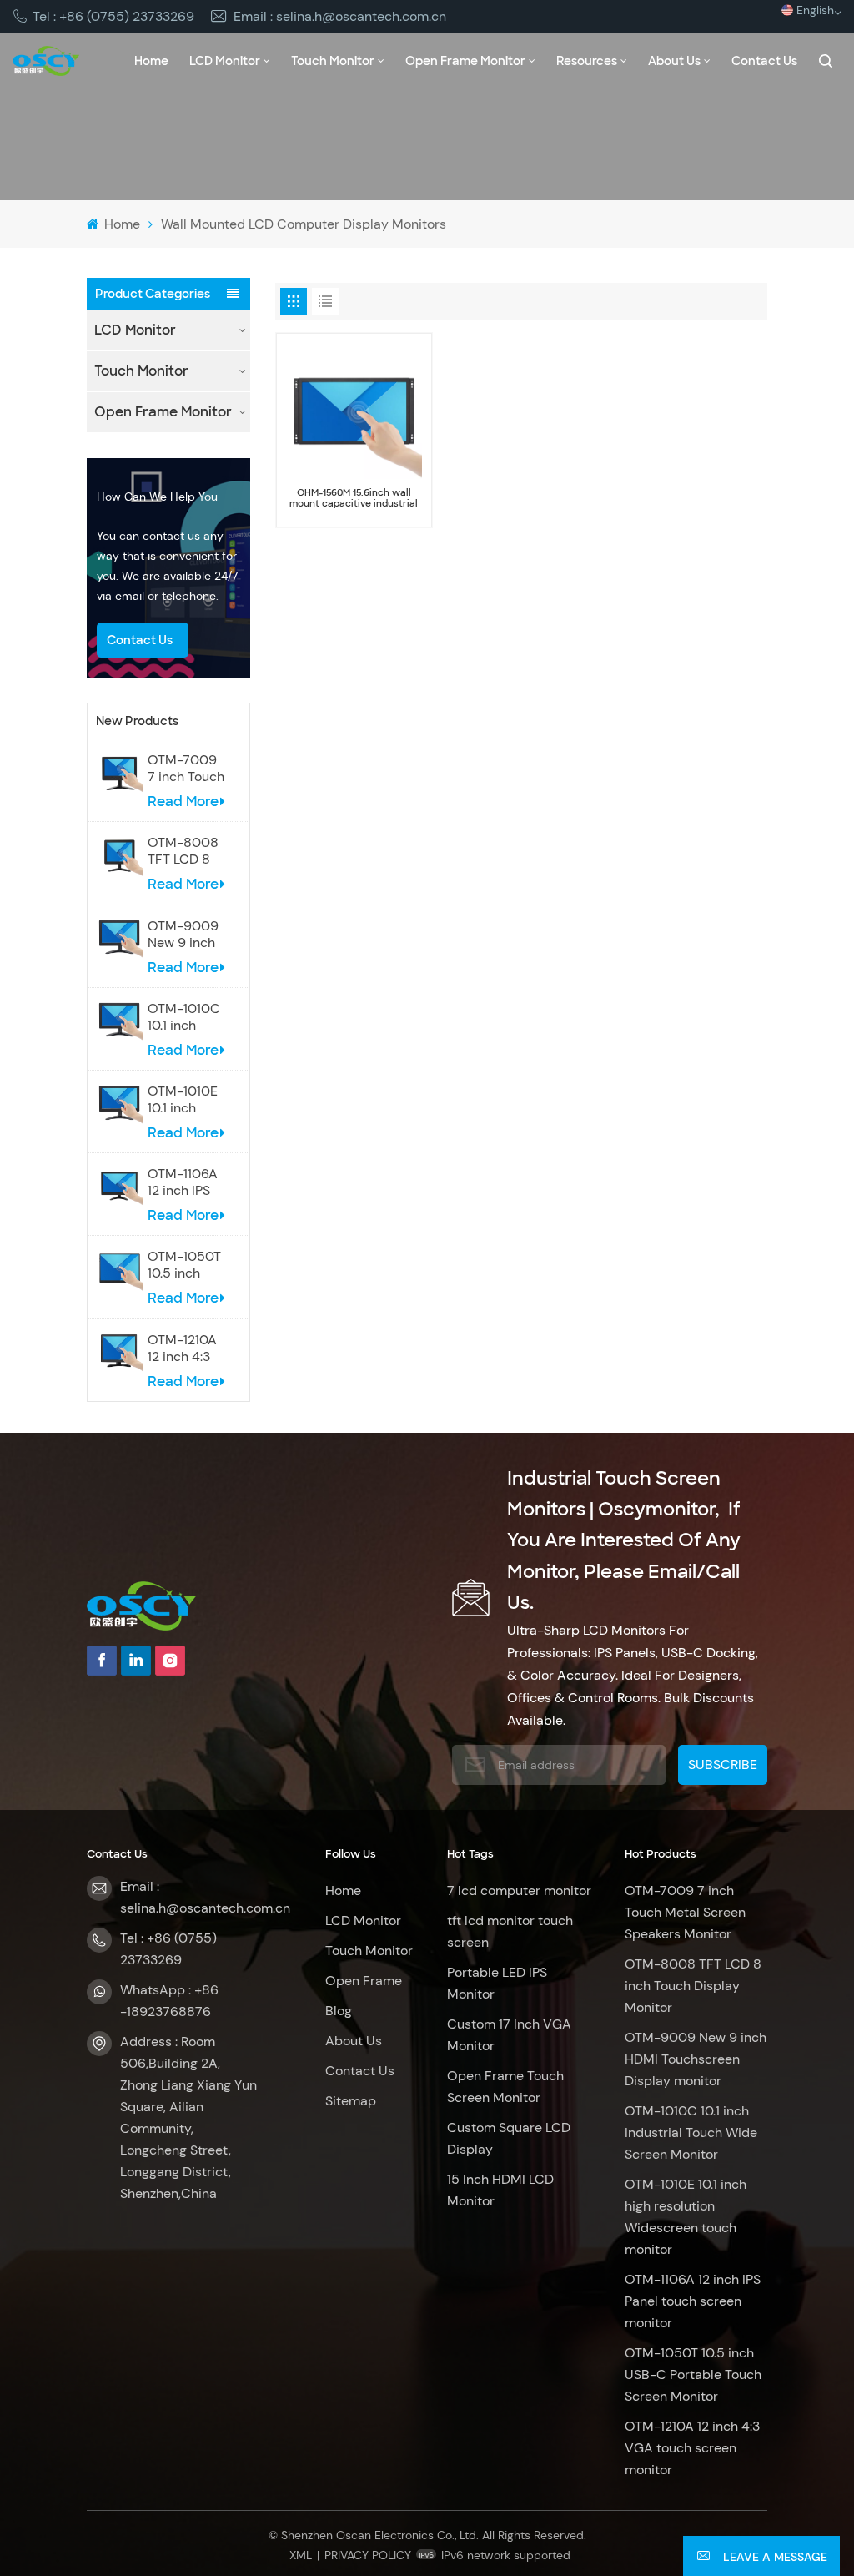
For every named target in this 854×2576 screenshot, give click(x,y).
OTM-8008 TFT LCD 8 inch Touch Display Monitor (183, 851)
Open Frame (364, 1981)
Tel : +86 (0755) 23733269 (113, 16)
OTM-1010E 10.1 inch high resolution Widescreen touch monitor (184, 1100)
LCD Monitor (225, 61)
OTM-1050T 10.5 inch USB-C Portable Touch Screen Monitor (184, 1265)
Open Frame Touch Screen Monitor (505, 2087)
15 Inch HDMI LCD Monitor (500, 2190)
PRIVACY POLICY (368, 2555)
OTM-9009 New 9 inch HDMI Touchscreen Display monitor (187, 935)
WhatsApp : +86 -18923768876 (169, 2001)
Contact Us (764, 61)
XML (301, 2555)
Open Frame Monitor (465, 61)
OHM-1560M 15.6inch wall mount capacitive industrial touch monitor (354, 498)
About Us (674, 61)
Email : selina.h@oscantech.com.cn (340, 16)
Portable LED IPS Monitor (497, 1983)
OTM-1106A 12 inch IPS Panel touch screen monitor (183, 1182)
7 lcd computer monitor (519, 1890)
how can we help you (157, 497)
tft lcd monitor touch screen (510, 1931)
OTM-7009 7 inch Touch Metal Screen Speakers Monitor (186, 769)
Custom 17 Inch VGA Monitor (509, 2035)
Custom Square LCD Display (509, 2138)
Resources (587, 61)
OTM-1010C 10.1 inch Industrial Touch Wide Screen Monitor (184, 1017)
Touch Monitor (333, 61)
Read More (183, 802)
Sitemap (351, 2101)
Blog (339, 2011)
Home (151, 61)
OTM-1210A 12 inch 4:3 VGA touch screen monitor (182, 1348)
